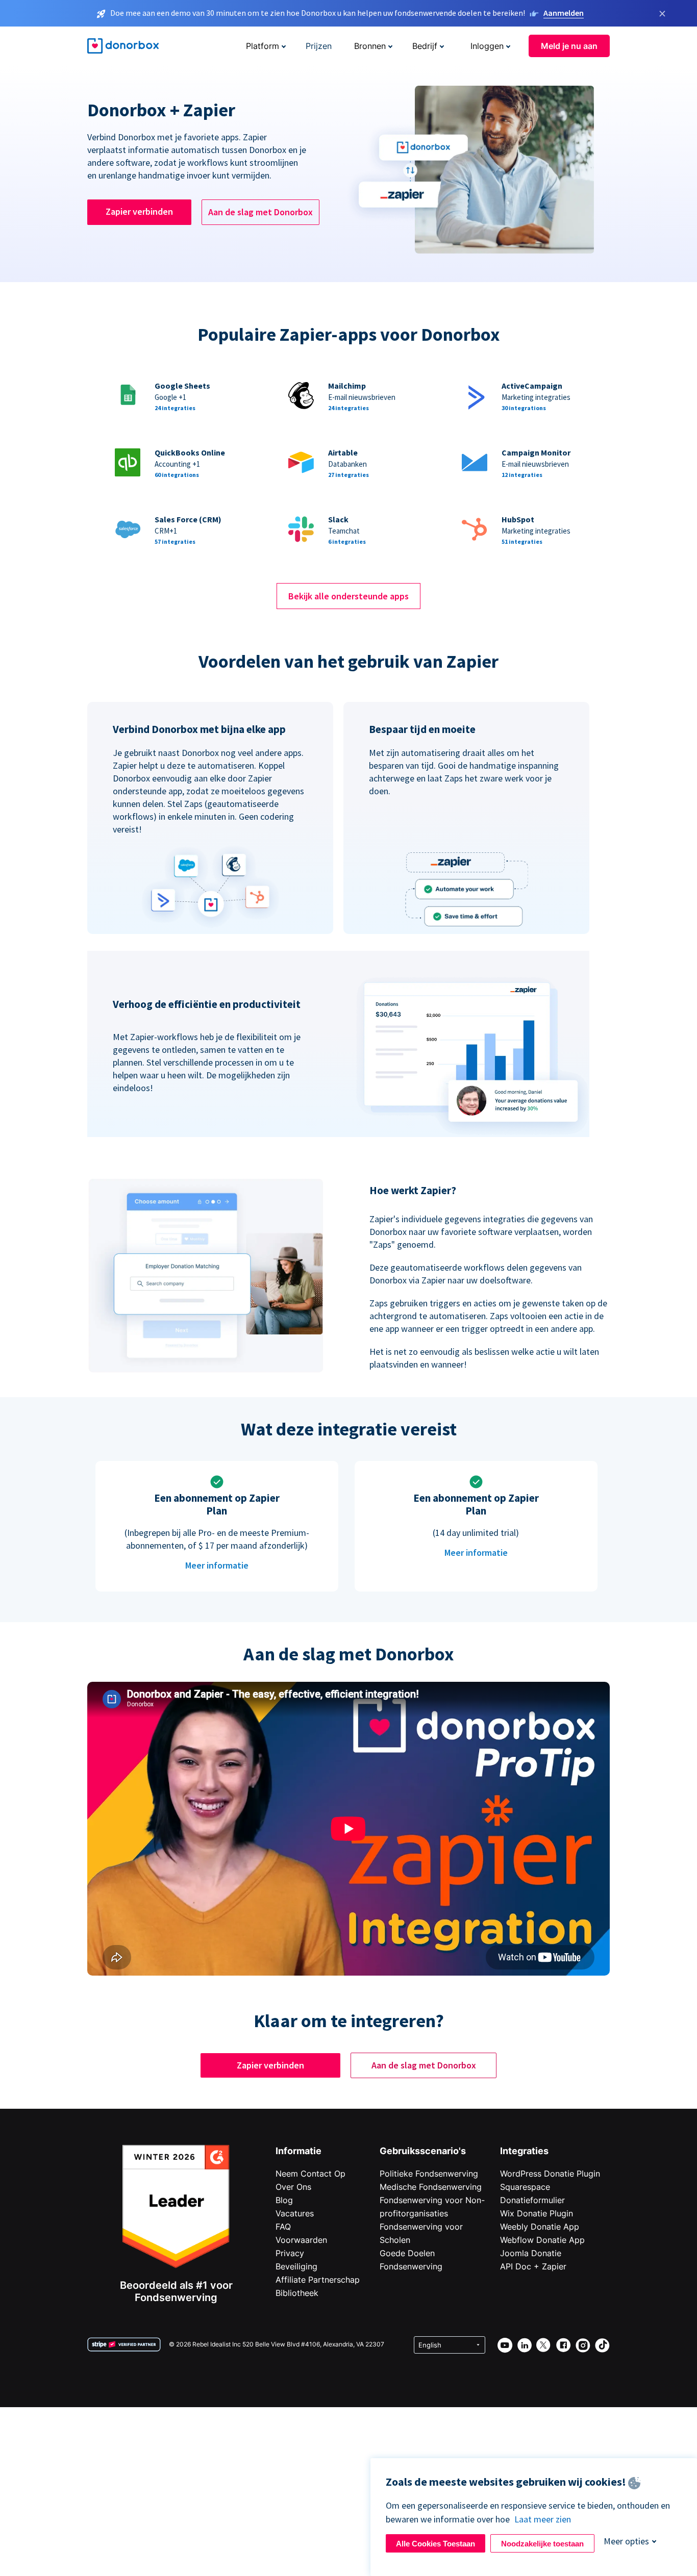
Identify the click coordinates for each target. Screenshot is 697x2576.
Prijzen (319, 46)
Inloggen (487, 46)
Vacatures (295, 2213)
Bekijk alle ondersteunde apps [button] (348, 596)
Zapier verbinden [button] (139, 211)
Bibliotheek (297, 2293)
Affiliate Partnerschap (318, 2280)
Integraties (524, 2151)
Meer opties (626, 2541)
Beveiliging (296, 2266)
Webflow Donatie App (542, 2240)
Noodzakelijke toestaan (542, 2544)
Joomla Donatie (531, 2253)
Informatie (298, 2151)
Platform (263, 46)
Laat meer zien (543, 2519)
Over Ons (293, 2187)
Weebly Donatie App (540, 2227)
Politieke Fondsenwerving (429, 2174)
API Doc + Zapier (533, 2266)
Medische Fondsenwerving (431, 2187)
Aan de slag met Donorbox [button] (260, 212)
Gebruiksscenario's (423, 2151)
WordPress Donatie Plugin (550, 2174)
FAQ (283, 2227)
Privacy (290, 2253)
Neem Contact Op (310, 2174)
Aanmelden (564, 13)
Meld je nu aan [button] (569, 46)
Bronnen (370, 46)
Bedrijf (425, 46)
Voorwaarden (301, 2240)
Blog (284, 2200)
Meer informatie (217, 1565)
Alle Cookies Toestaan (435, 2544)
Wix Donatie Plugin (537, 2213)
